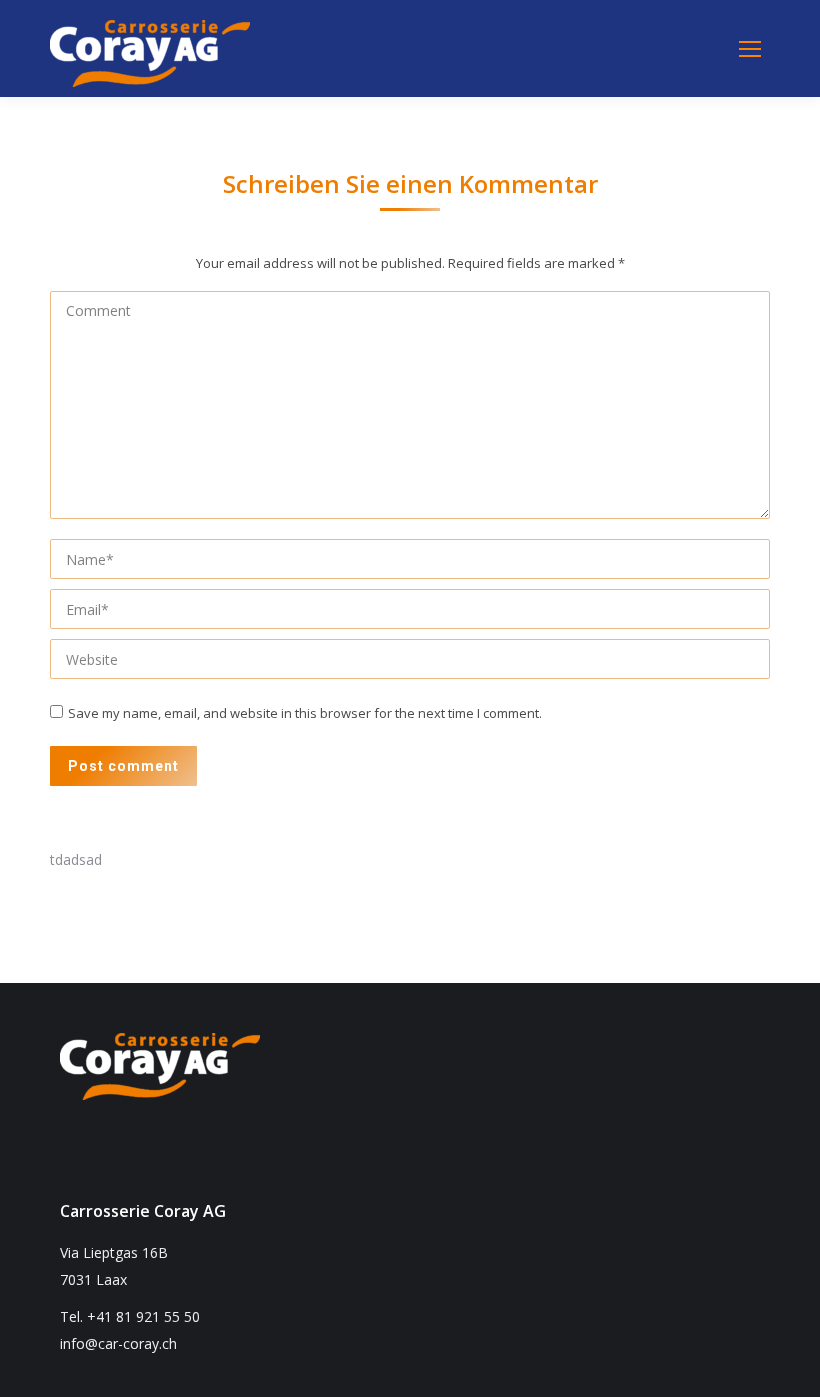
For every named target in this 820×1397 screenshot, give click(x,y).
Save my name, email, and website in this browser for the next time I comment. (305, 713)
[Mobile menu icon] (750, 49)
